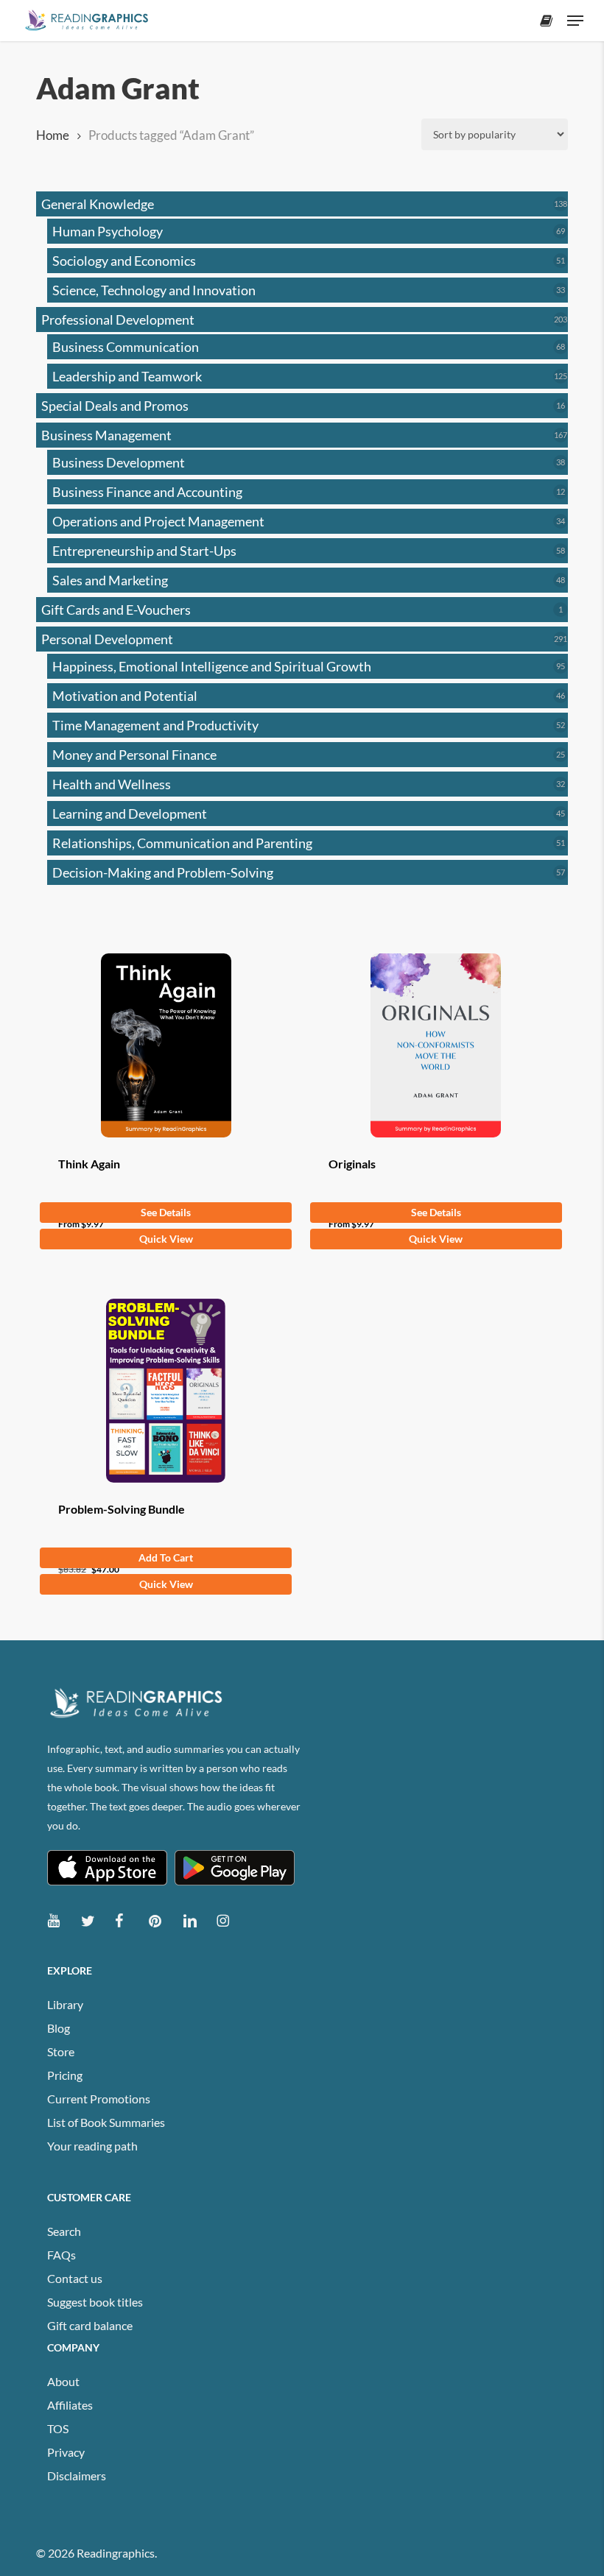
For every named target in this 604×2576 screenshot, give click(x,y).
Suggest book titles (95, 2302)
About (63, 2381)
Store (61, 2051)
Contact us (75, 2278)
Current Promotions (99, 2099)
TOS (58, 2428)
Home (53, 135)
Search (64, 2231)
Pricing (65, 2075)
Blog (59, 2028)
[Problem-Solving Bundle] (166, 1391)
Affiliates (70, 2405)
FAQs (62, 2255)
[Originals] (436, 1045)
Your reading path (92, 2146)
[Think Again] (166, 1045)
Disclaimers (77, 2476)
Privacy (66, 2452)
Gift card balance (90, 2325)
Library (65, 2004)
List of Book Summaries (106, 2122)
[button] (575, 21)
